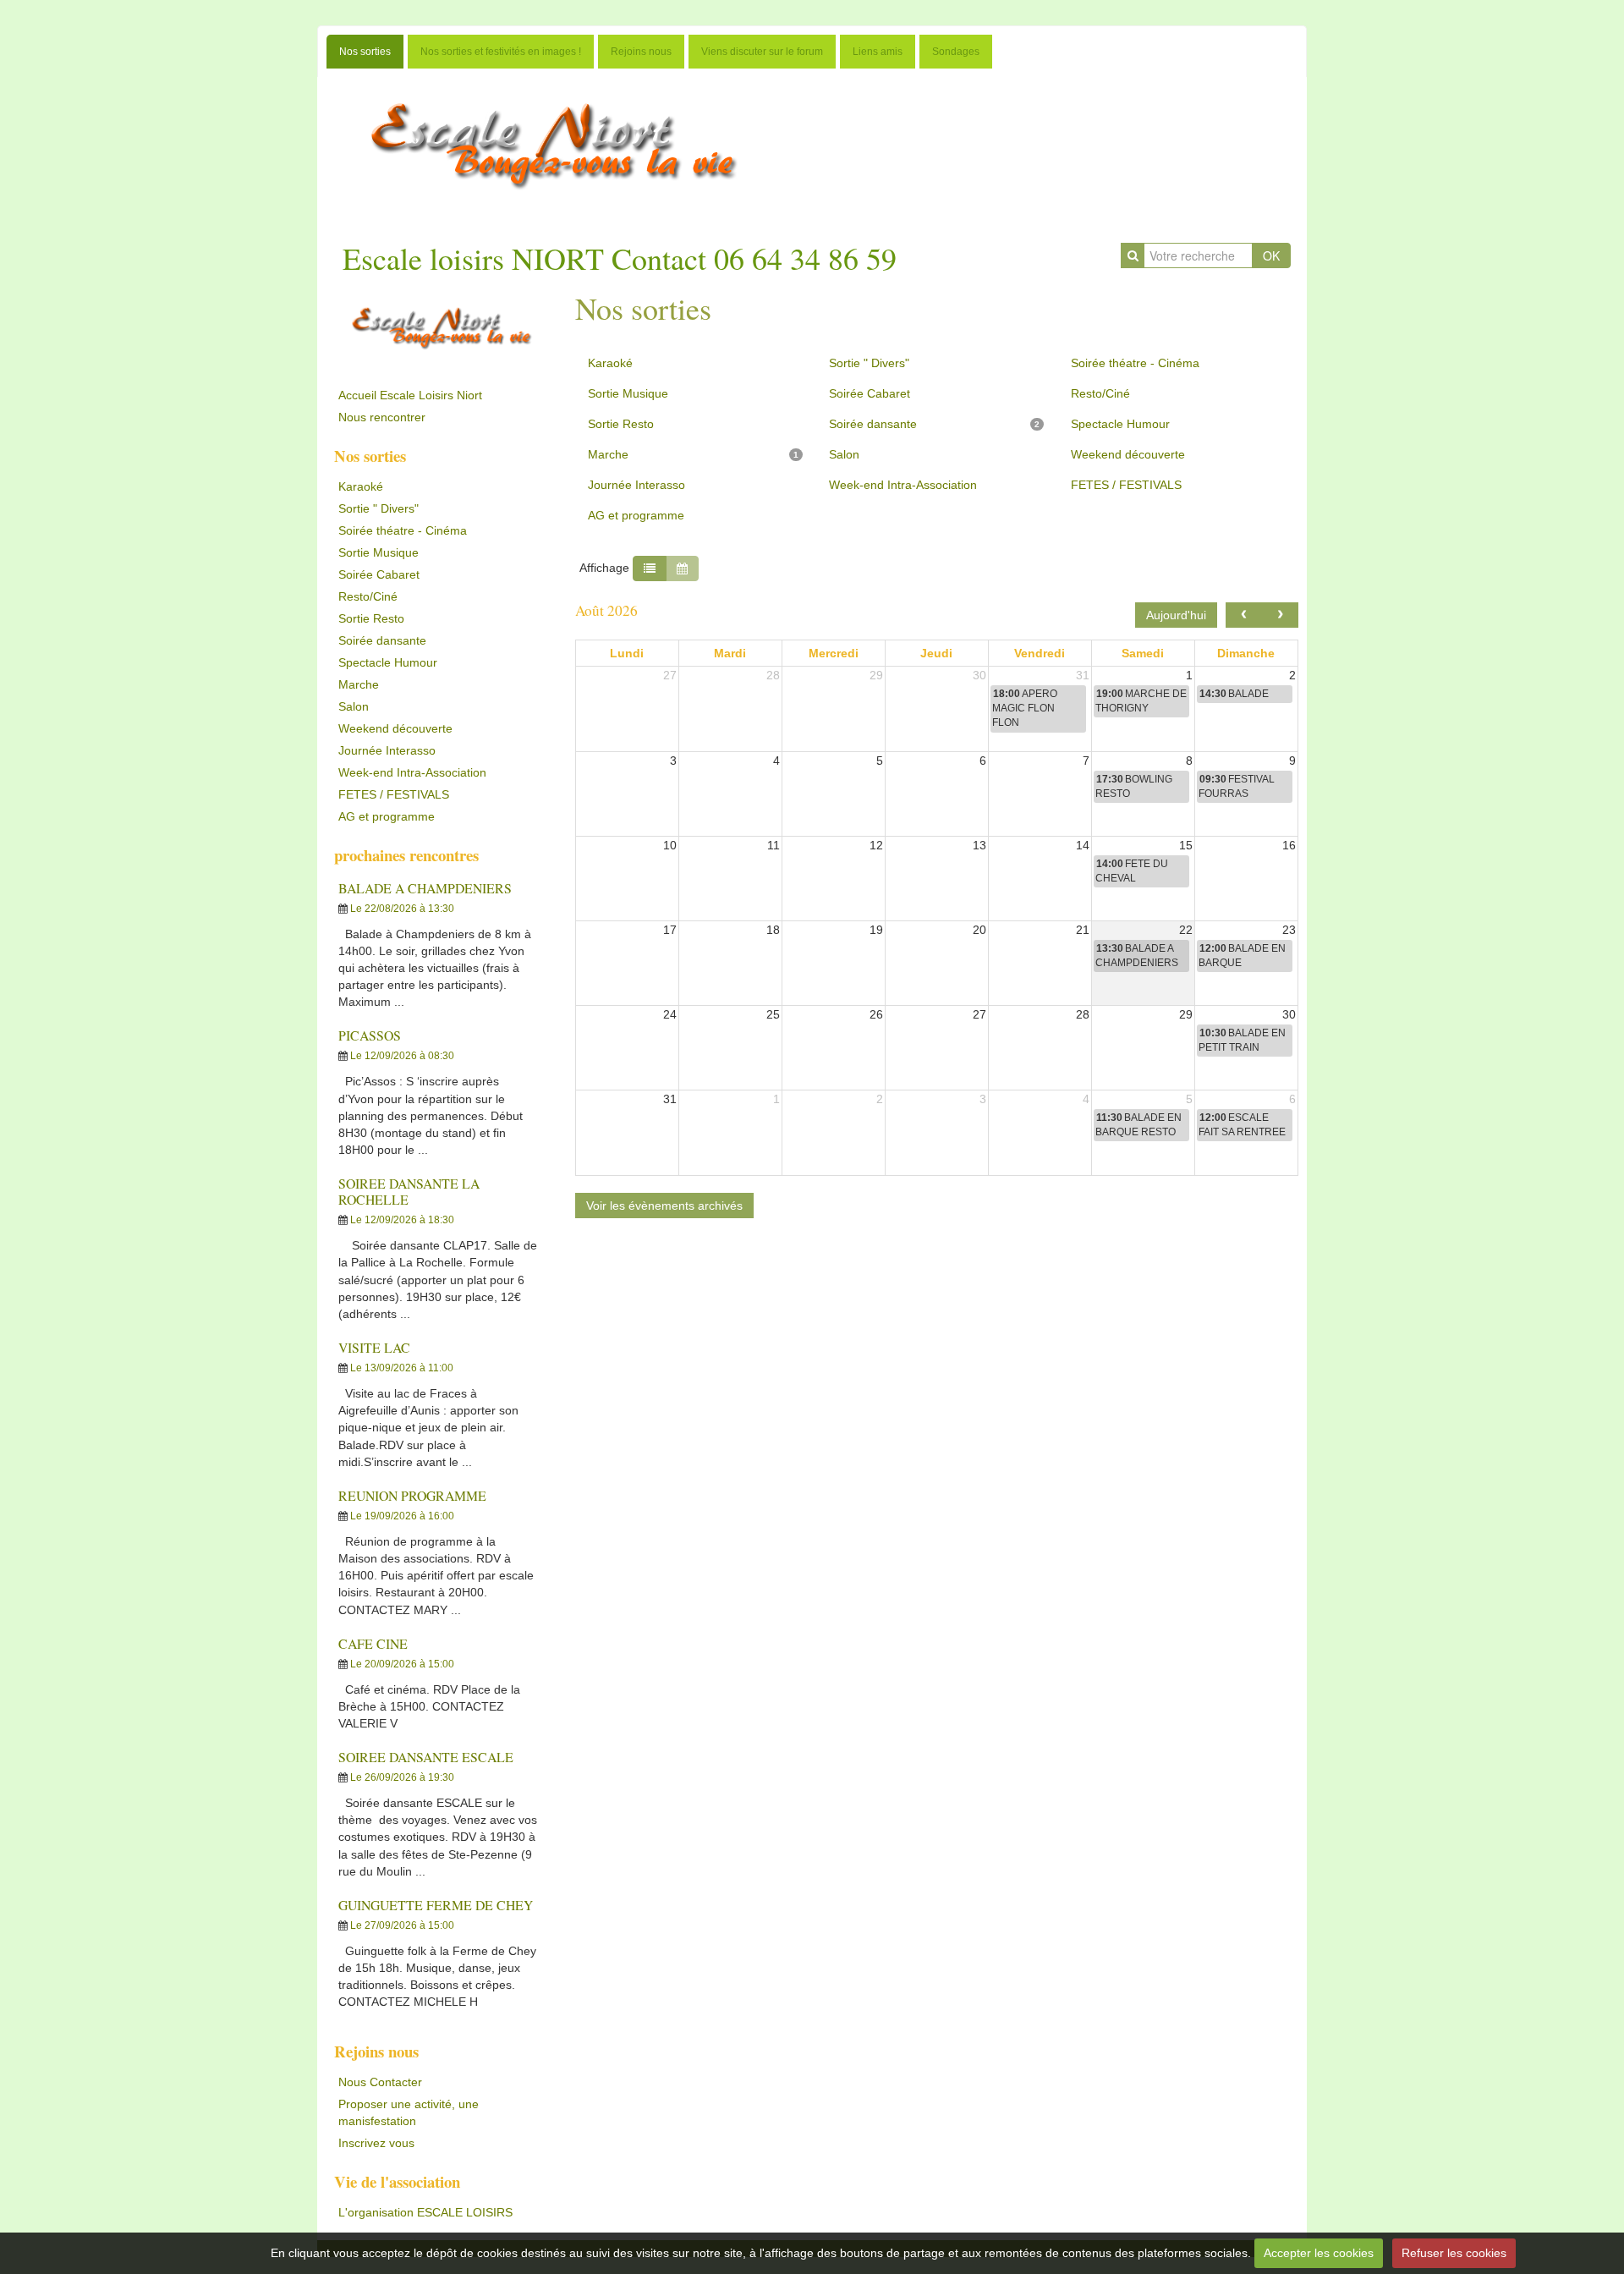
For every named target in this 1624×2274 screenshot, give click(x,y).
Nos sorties (365, 52)
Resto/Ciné (368, 596)
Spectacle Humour (388, 662)
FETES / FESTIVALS (394, 794)
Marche (359, 684)
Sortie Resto (371, 618)
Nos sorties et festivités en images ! (501, 52)
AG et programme (387, 816)
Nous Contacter (380, 2082)
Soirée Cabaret (379, 574)
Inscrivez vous (376, 2143)
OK (1271, 255)
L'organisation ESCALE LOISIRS (425, 2212)
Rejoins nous (641, 52)
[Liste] (650, 568)
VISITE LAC (374, 1347)
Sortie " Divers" (379, 508)
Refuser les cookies (1454, 2253)
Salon (354, 706)
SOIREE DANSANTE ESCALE (426, 1757)
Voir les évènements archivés (664, 1206)
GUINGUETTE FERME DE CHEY (436, 1905)
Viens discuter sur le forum (762, 52)
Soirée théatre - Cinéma (403, 530)
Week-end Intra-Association (412, 772)
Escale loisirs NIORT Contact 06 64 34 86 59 (620, 258)
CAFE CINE (373, 1643)
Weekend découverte (395, 728)
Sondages (956, 52)
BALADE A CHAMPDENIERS (425, 888)
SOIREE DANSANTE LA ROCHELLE (409, 1191)
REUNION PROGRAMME (412, 1495)
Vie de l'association (397, 2181)
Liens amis (878, 52)
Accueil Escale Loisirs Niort (410, 395)
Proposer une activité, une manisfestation (409, 2112)
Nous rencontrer (382, 417)
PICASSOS (370, 1035)
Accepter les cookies (1319, 2253)
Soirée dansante (382, 640)
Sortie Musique (379, 552)
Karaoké (361, 486)
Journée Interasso (387, 750)
